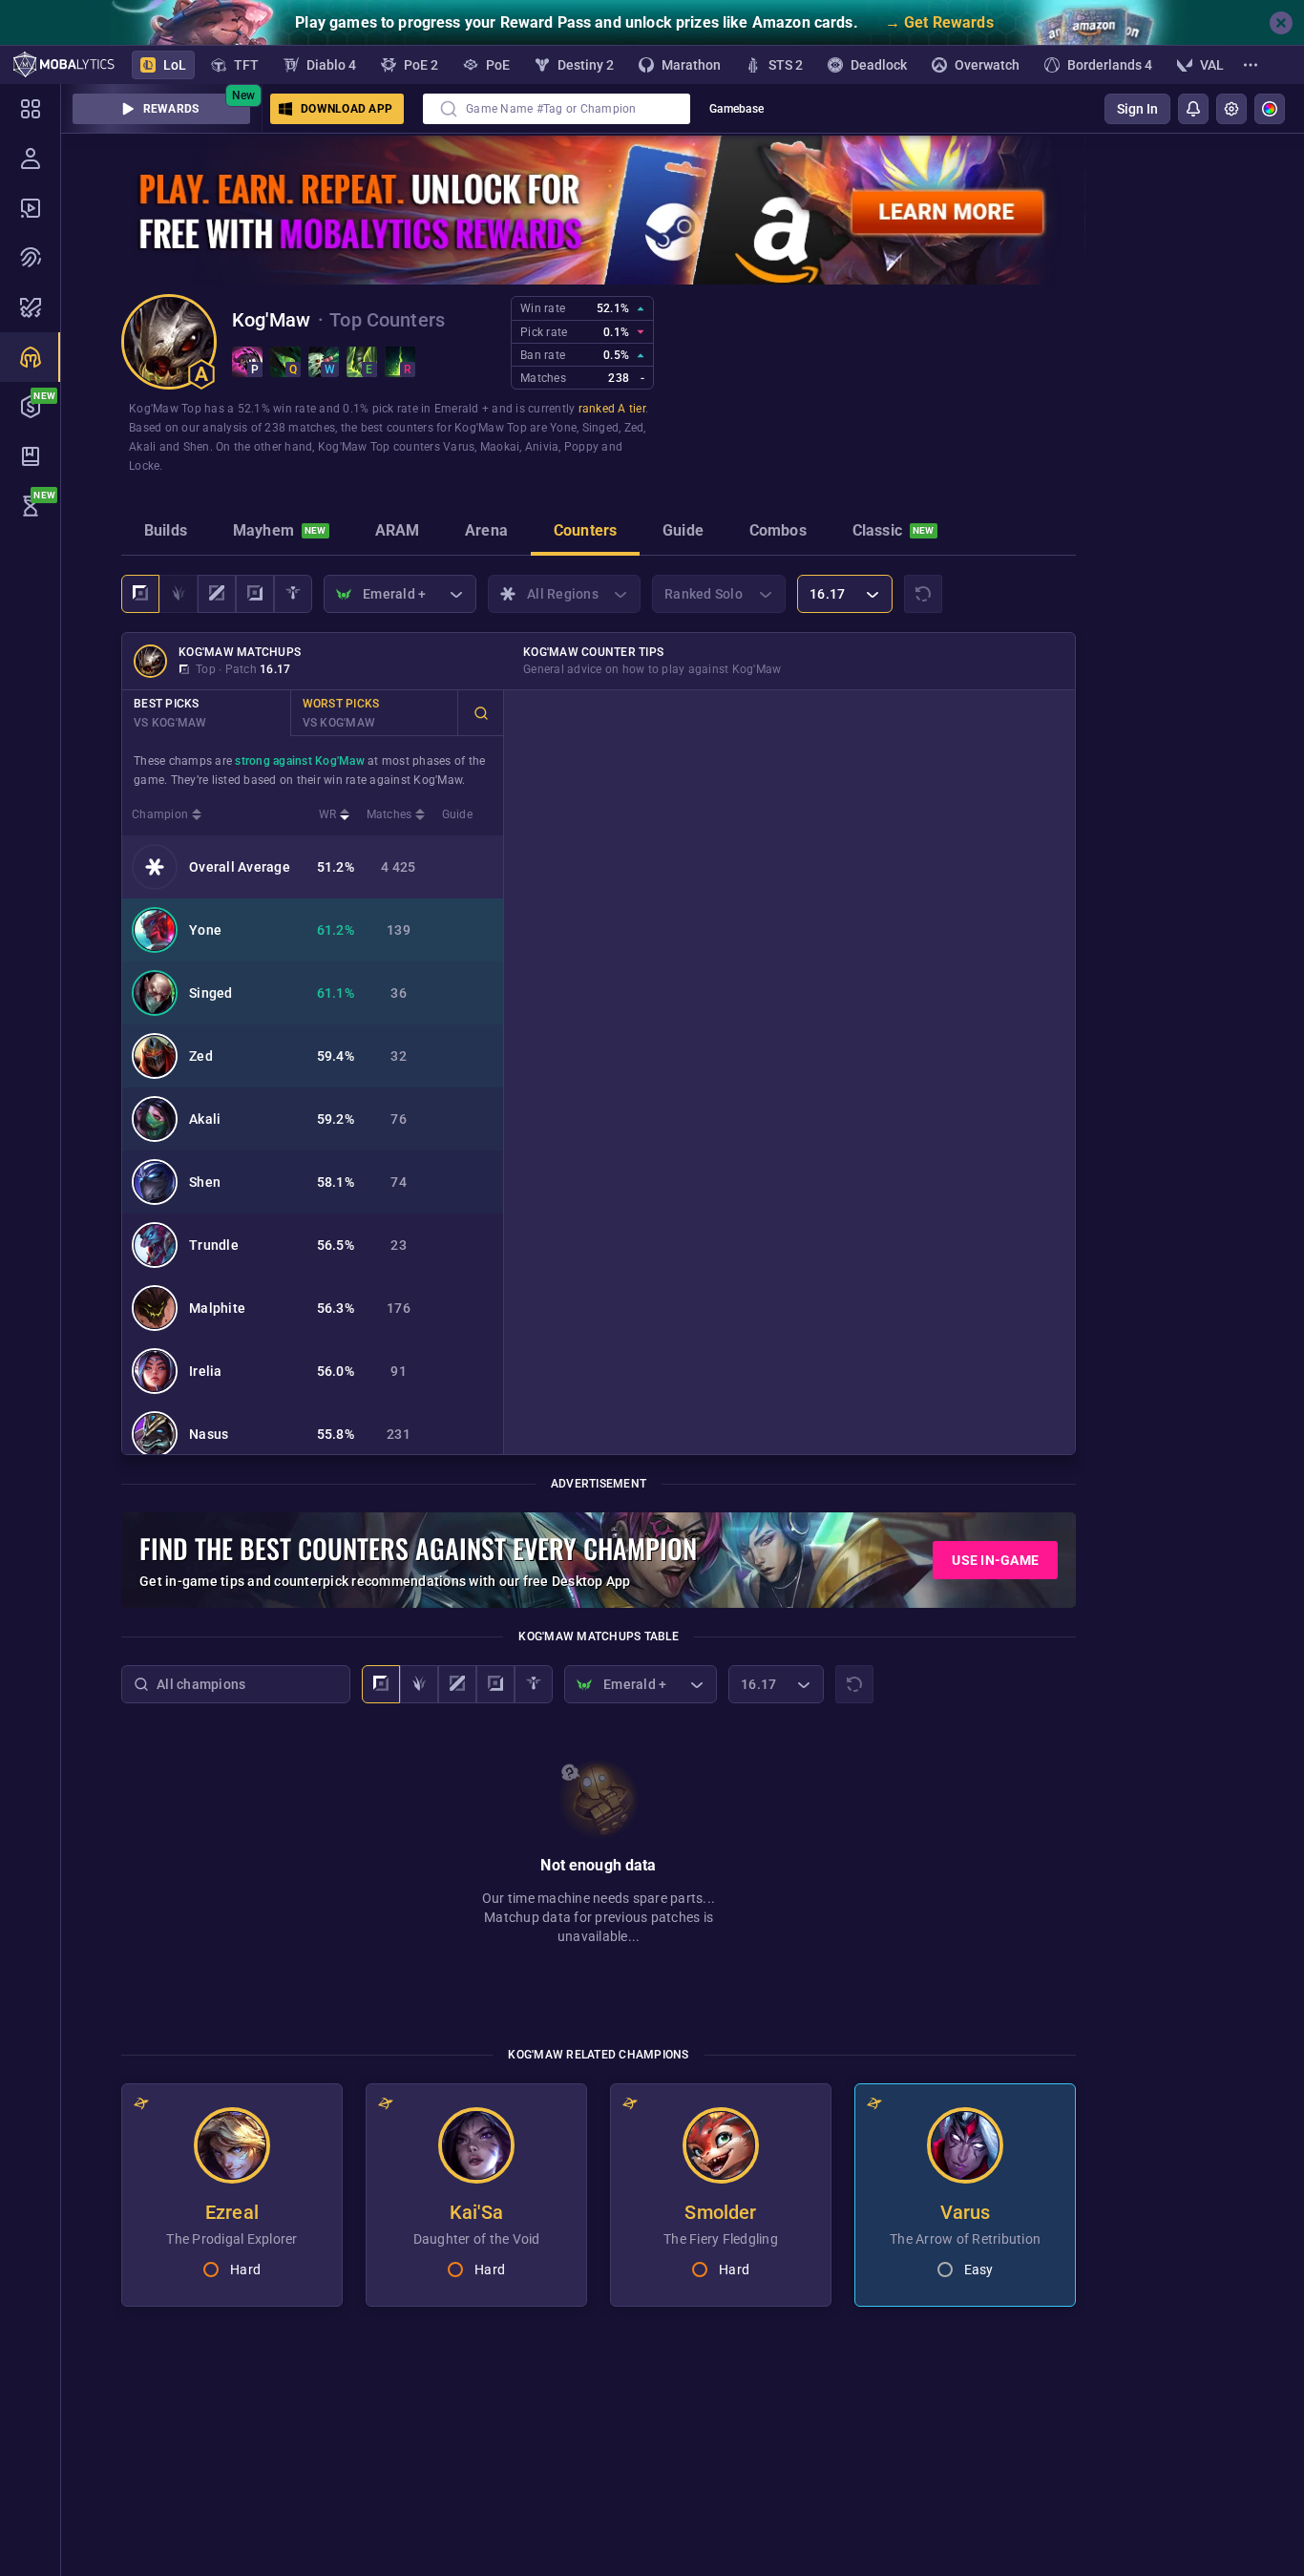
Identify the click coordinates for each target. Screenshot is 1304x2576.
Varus (459, 447)
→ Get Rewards (939, 22)
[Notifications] (1193, 109)
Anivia (542, 447)
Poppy (581, 447)
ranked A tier (612, 409)
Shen (197, 447)
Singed (601, 428)
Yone (563, 428)
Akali (142, 447)
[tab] (166, 533)
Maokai (500, 447)
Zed (634, 428)
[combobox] (557, 109)
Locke (144, 466)
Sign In (1137, 109)
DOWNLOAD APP (347, 109)
